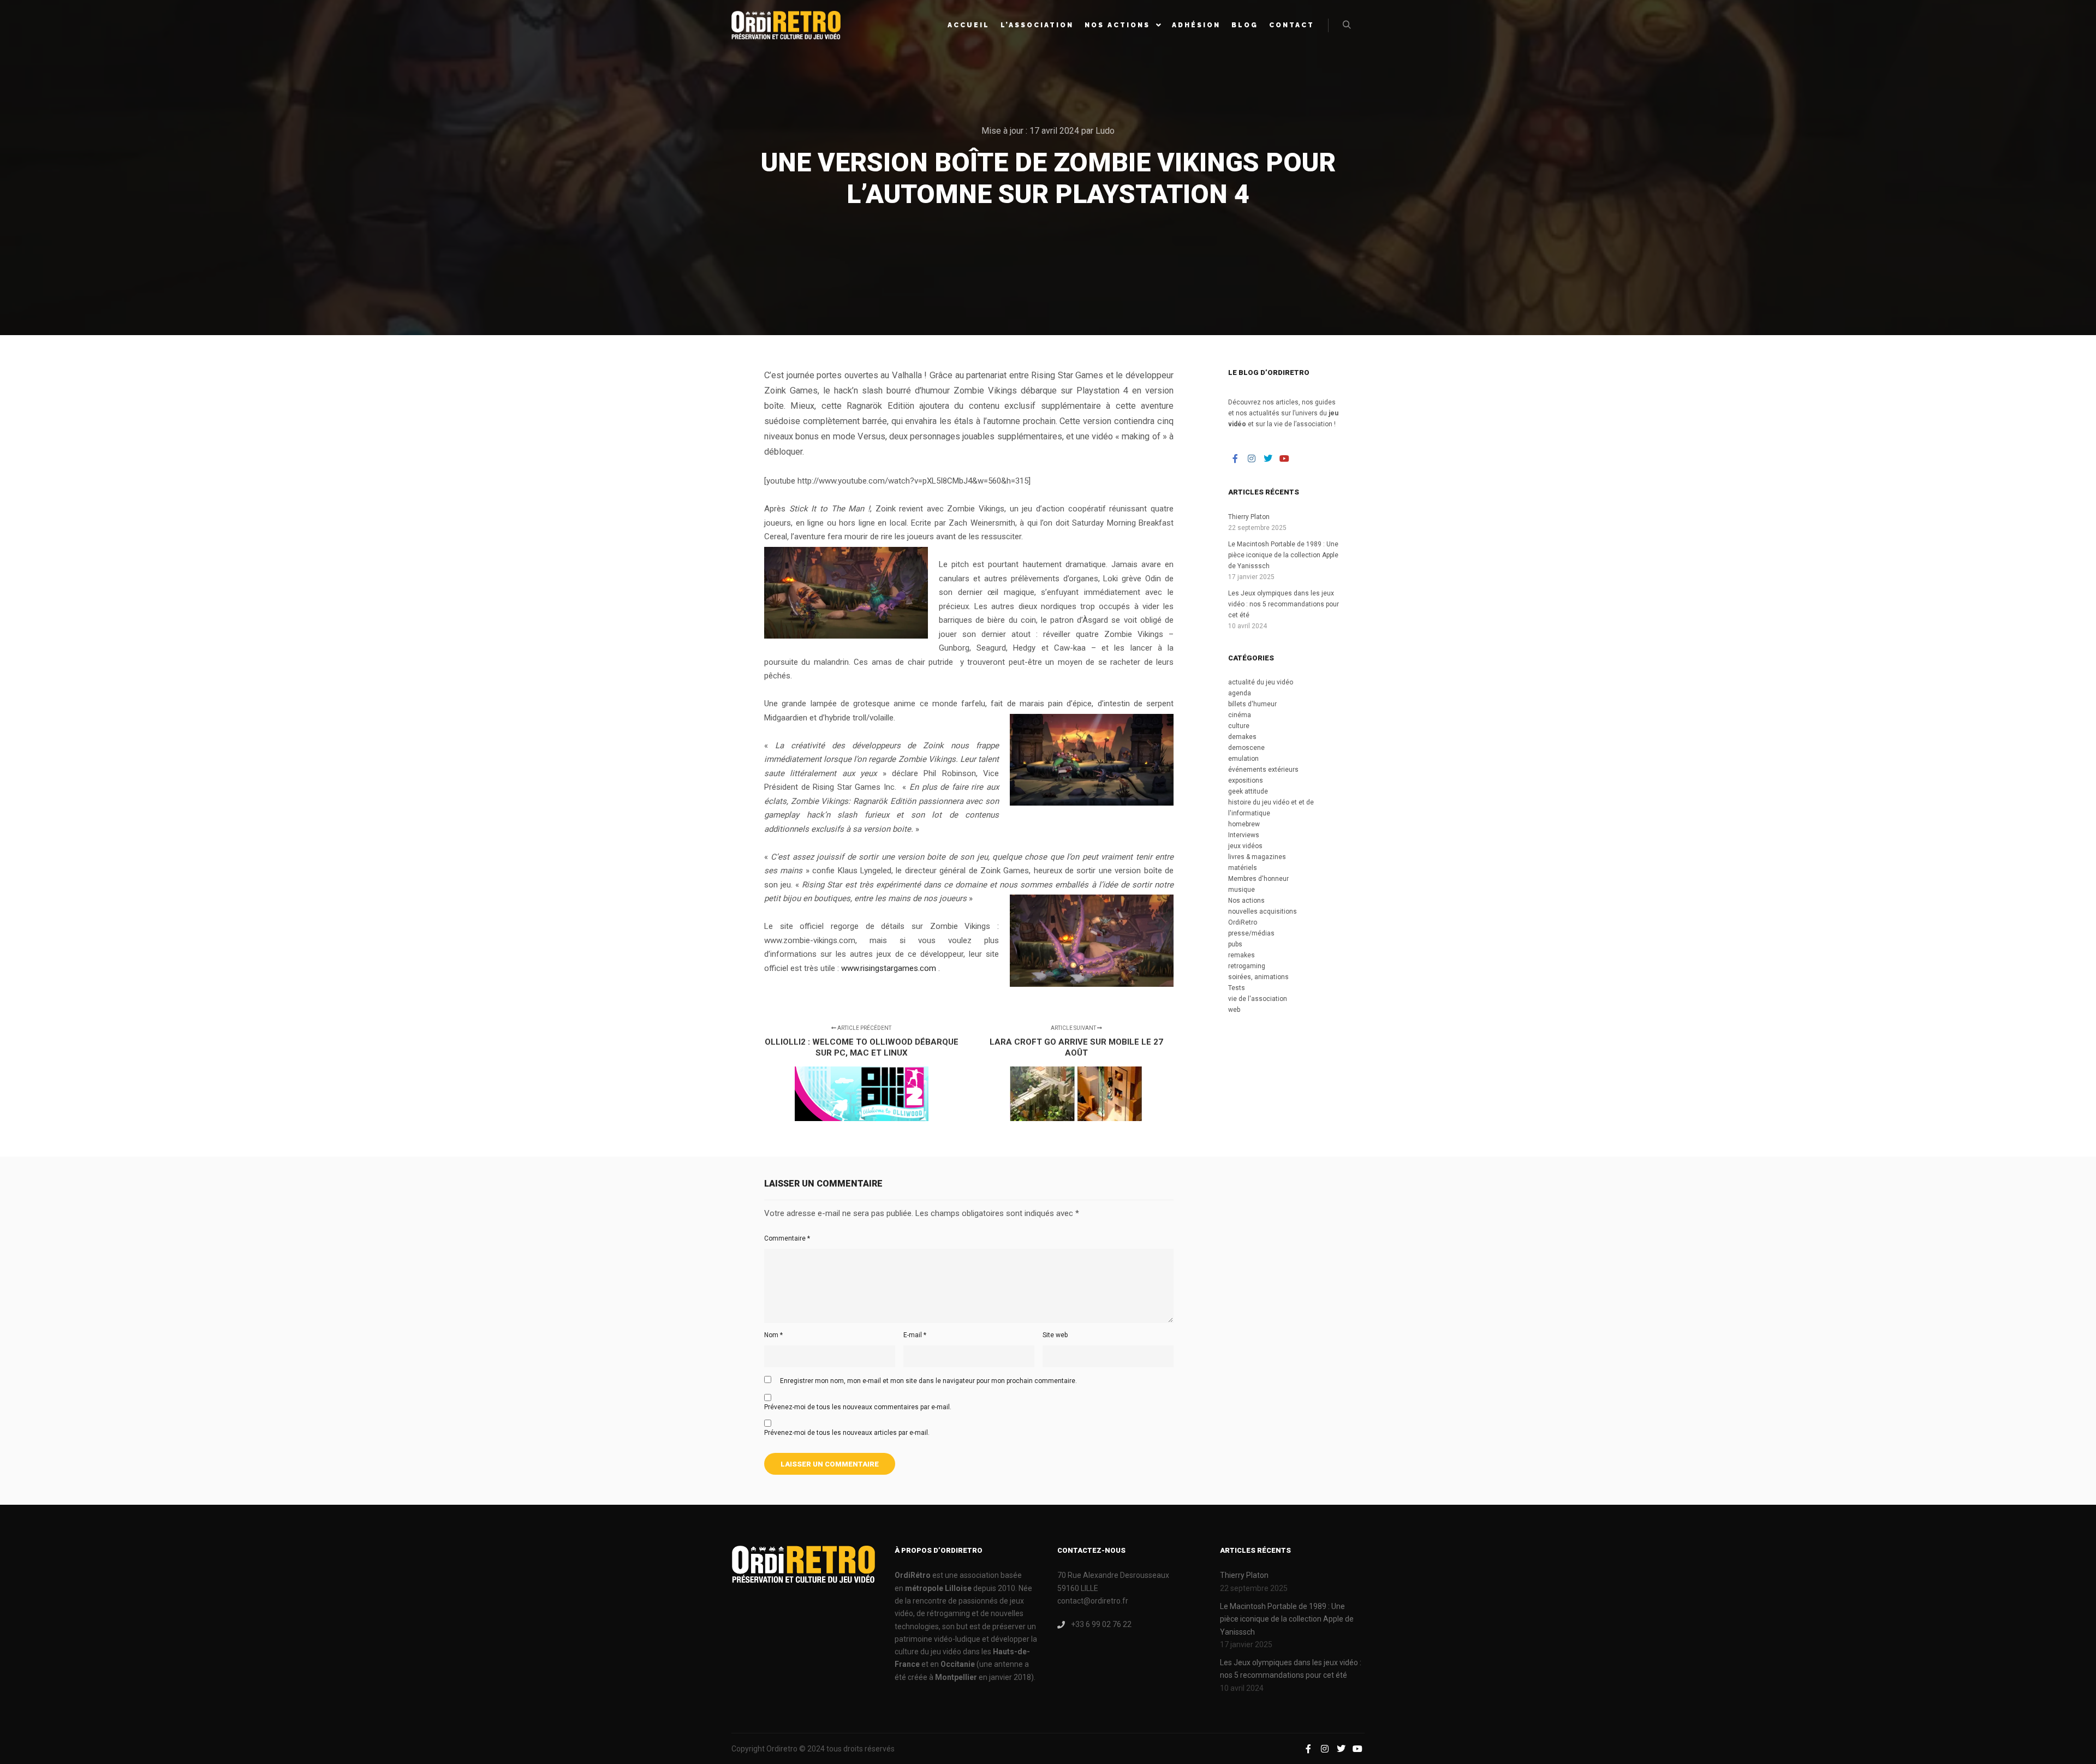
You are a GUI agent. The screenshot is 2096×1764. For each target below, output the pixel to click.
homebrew (1244, 824)
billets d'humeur (1252, 704)
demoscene (1246, 748)
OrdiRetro (1243, 922)
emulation (1243, 759)
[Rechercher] (1347, 25)
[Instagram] (1252, 458)
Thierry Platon (1249, 517)
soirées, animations (1258, 977)
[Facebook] (1235, 458)
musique (1241, 890)
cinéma (1240, 715)
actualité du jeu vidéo (1261, 682)
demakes (1242, 737)
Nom (773, 1335)
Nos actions (1246, 901)
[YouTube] (1284, 458)
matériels (1243, 868)
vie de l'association (1258, 999)
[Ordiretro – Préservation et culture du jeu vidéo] (786, 25)
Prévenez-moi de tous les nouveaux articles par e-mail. (847, 1433)
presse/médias (1251, 933)
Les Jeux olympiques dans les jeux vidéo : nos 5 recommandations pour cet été (1284, 604)
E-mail (915, 1335)
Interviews (1244, 835)
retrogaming (1247, 966)
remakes (1241, 955)
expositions (1246, 780)
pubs (1235, 944)
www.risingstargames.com (889, 968)
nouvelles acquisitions (1263, 911)
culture (1239, 726)
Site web (1055, 1335)
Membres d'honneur (1258, 879)
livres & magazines (1257, 857)
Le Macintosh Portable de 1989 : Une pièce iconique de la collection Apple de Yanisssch (1283, 555)
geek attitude (1248, 791)
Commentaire (787, 1238)
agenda (1240, 693)
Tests (1237, 988)
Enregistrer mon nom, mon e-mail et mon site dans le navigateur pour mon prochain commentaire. (928, 1381)
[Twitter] (1268, 458)
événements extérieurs (1263, 770)
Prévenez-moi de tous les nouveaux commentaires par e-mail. (858, 1407)
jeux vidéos (1245, 846)
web (1234, 1010)
